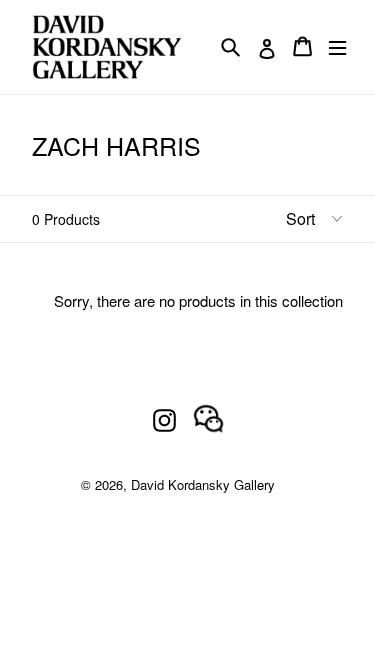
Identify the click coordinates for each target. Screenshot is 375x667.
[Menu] (337, 46)
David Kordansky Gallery (203, 484)
